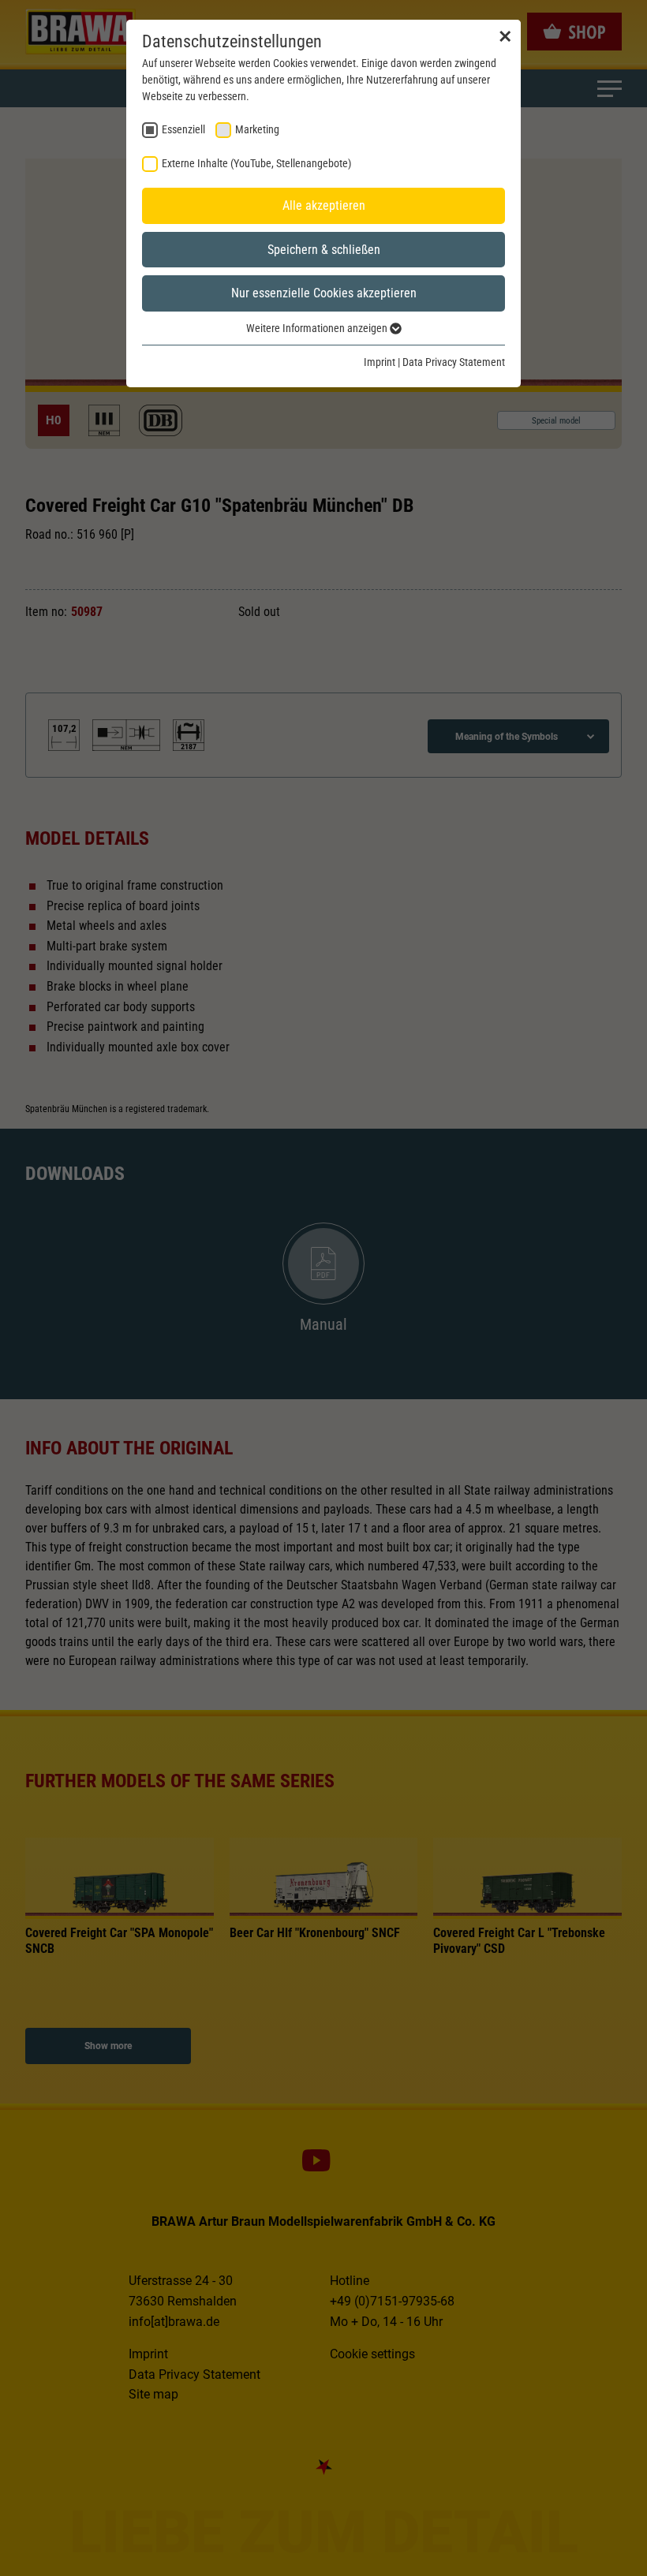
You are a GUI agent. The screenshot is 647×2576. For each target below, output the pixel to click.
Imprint (380, 362)
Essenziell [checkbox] (183, 129)
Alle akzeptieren (324, 205)
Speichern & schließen (324, 250)
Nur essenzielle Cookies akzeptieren (324, 293)
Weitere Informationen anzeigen (318, 328)
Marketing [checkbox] (257, 129)
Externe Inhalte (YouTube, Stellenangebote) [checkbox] (256, 163)
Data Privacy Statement (454, 362)
